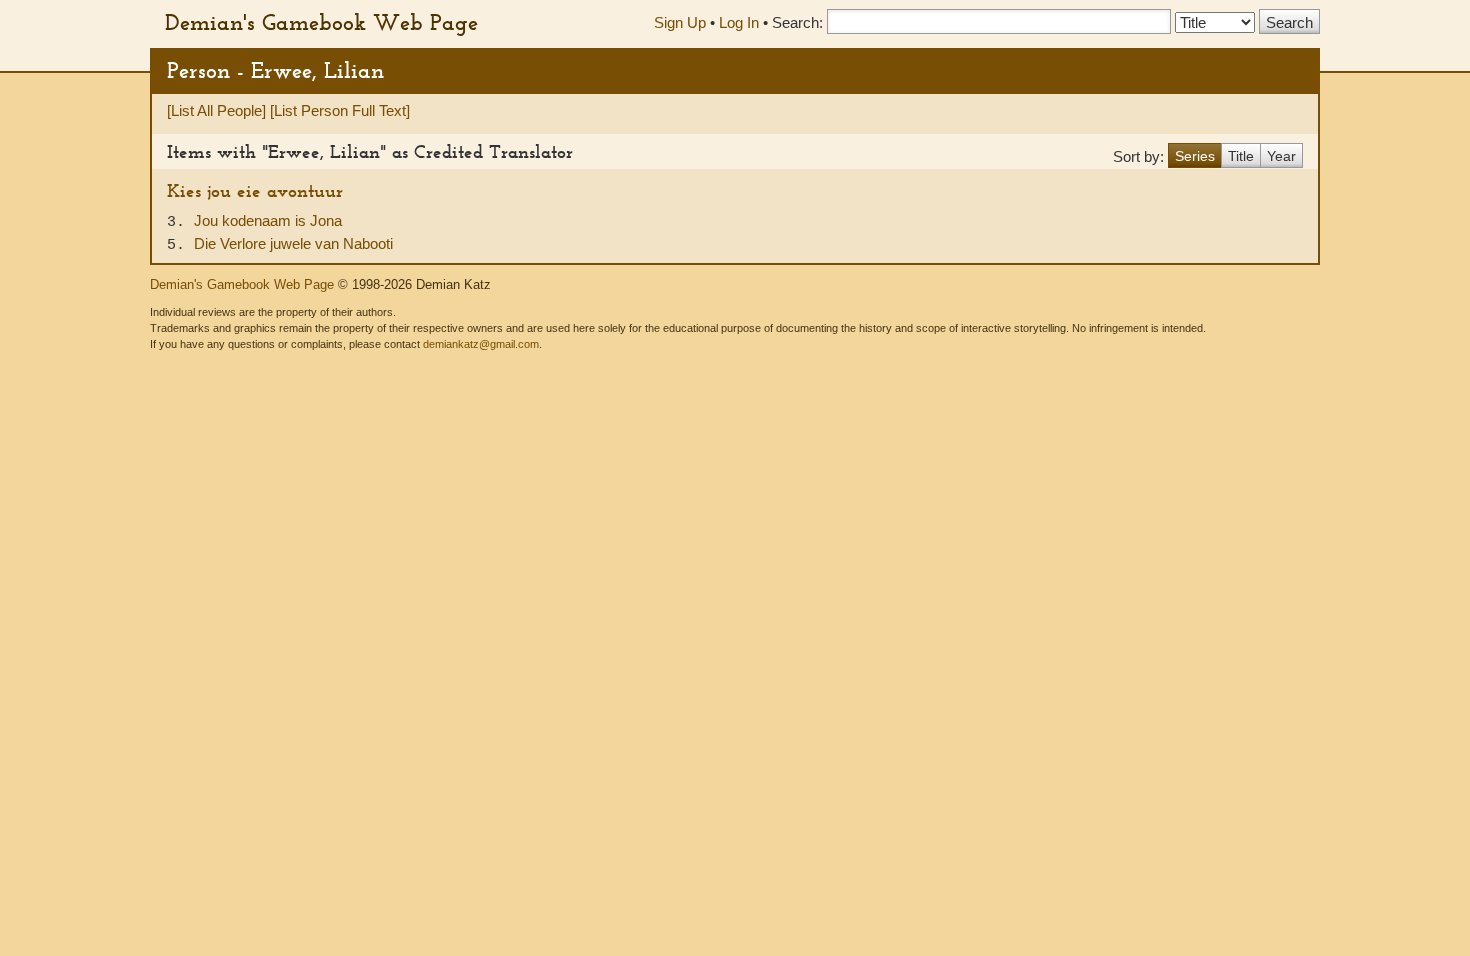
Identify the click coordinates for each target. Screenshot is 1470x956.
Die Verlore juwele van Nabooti (293, 243)
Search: (797, 22)
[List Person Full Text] (340, 110)
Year (1281, 156)
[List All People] (216, 110)
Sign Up (680, 22)
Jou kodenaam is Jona (268, 220)
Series (1195, 156)
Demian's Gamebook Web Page (321, 22)
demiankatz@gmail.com (481, 344)
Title (1241, 156)
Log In (739, 22)
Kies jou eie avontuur (255, 190)
